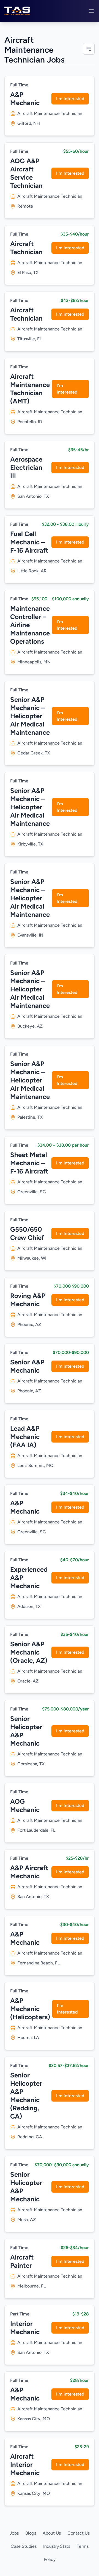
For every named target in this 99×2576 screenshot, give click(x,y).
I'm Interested (70, 99)
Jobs (14, 2533)
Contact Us (79, 2533)
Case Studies (24, 2546)
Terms (83, 2546)
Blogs (31, 2533)
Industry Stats (57, 2546)
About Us (52, 2533)
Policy (50, 2559)
